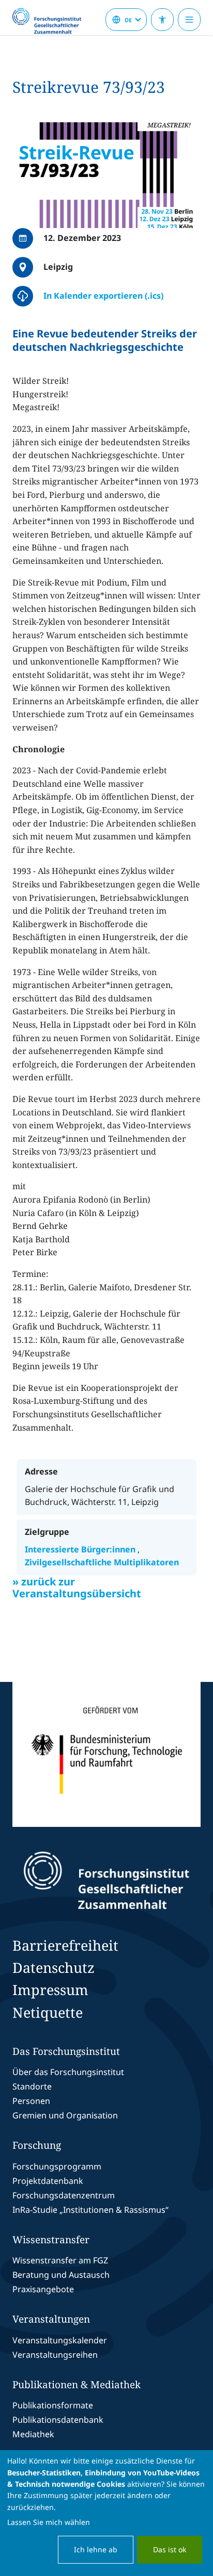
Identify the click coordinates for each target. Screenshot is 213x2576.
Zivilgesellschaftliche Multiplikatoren (102, 1562)
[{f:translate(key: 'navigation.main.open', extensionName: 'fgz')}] (189, 20)
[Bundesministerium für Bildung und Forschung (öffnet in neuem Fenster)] (106, 1754)
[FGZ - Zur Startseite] (51, 22)
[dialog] (106, 2513)
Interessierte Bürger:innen (81, 1549)
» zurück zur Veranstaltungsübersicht (77, 1587)
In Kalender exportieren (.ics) (103, 296)
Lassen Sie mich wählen (49, 2522)
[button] (106, 175)
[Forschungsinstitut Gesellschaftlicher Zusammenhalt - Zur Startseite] (106, 1881)
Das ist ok (170, 2549)
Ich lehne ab (96, 2549)
